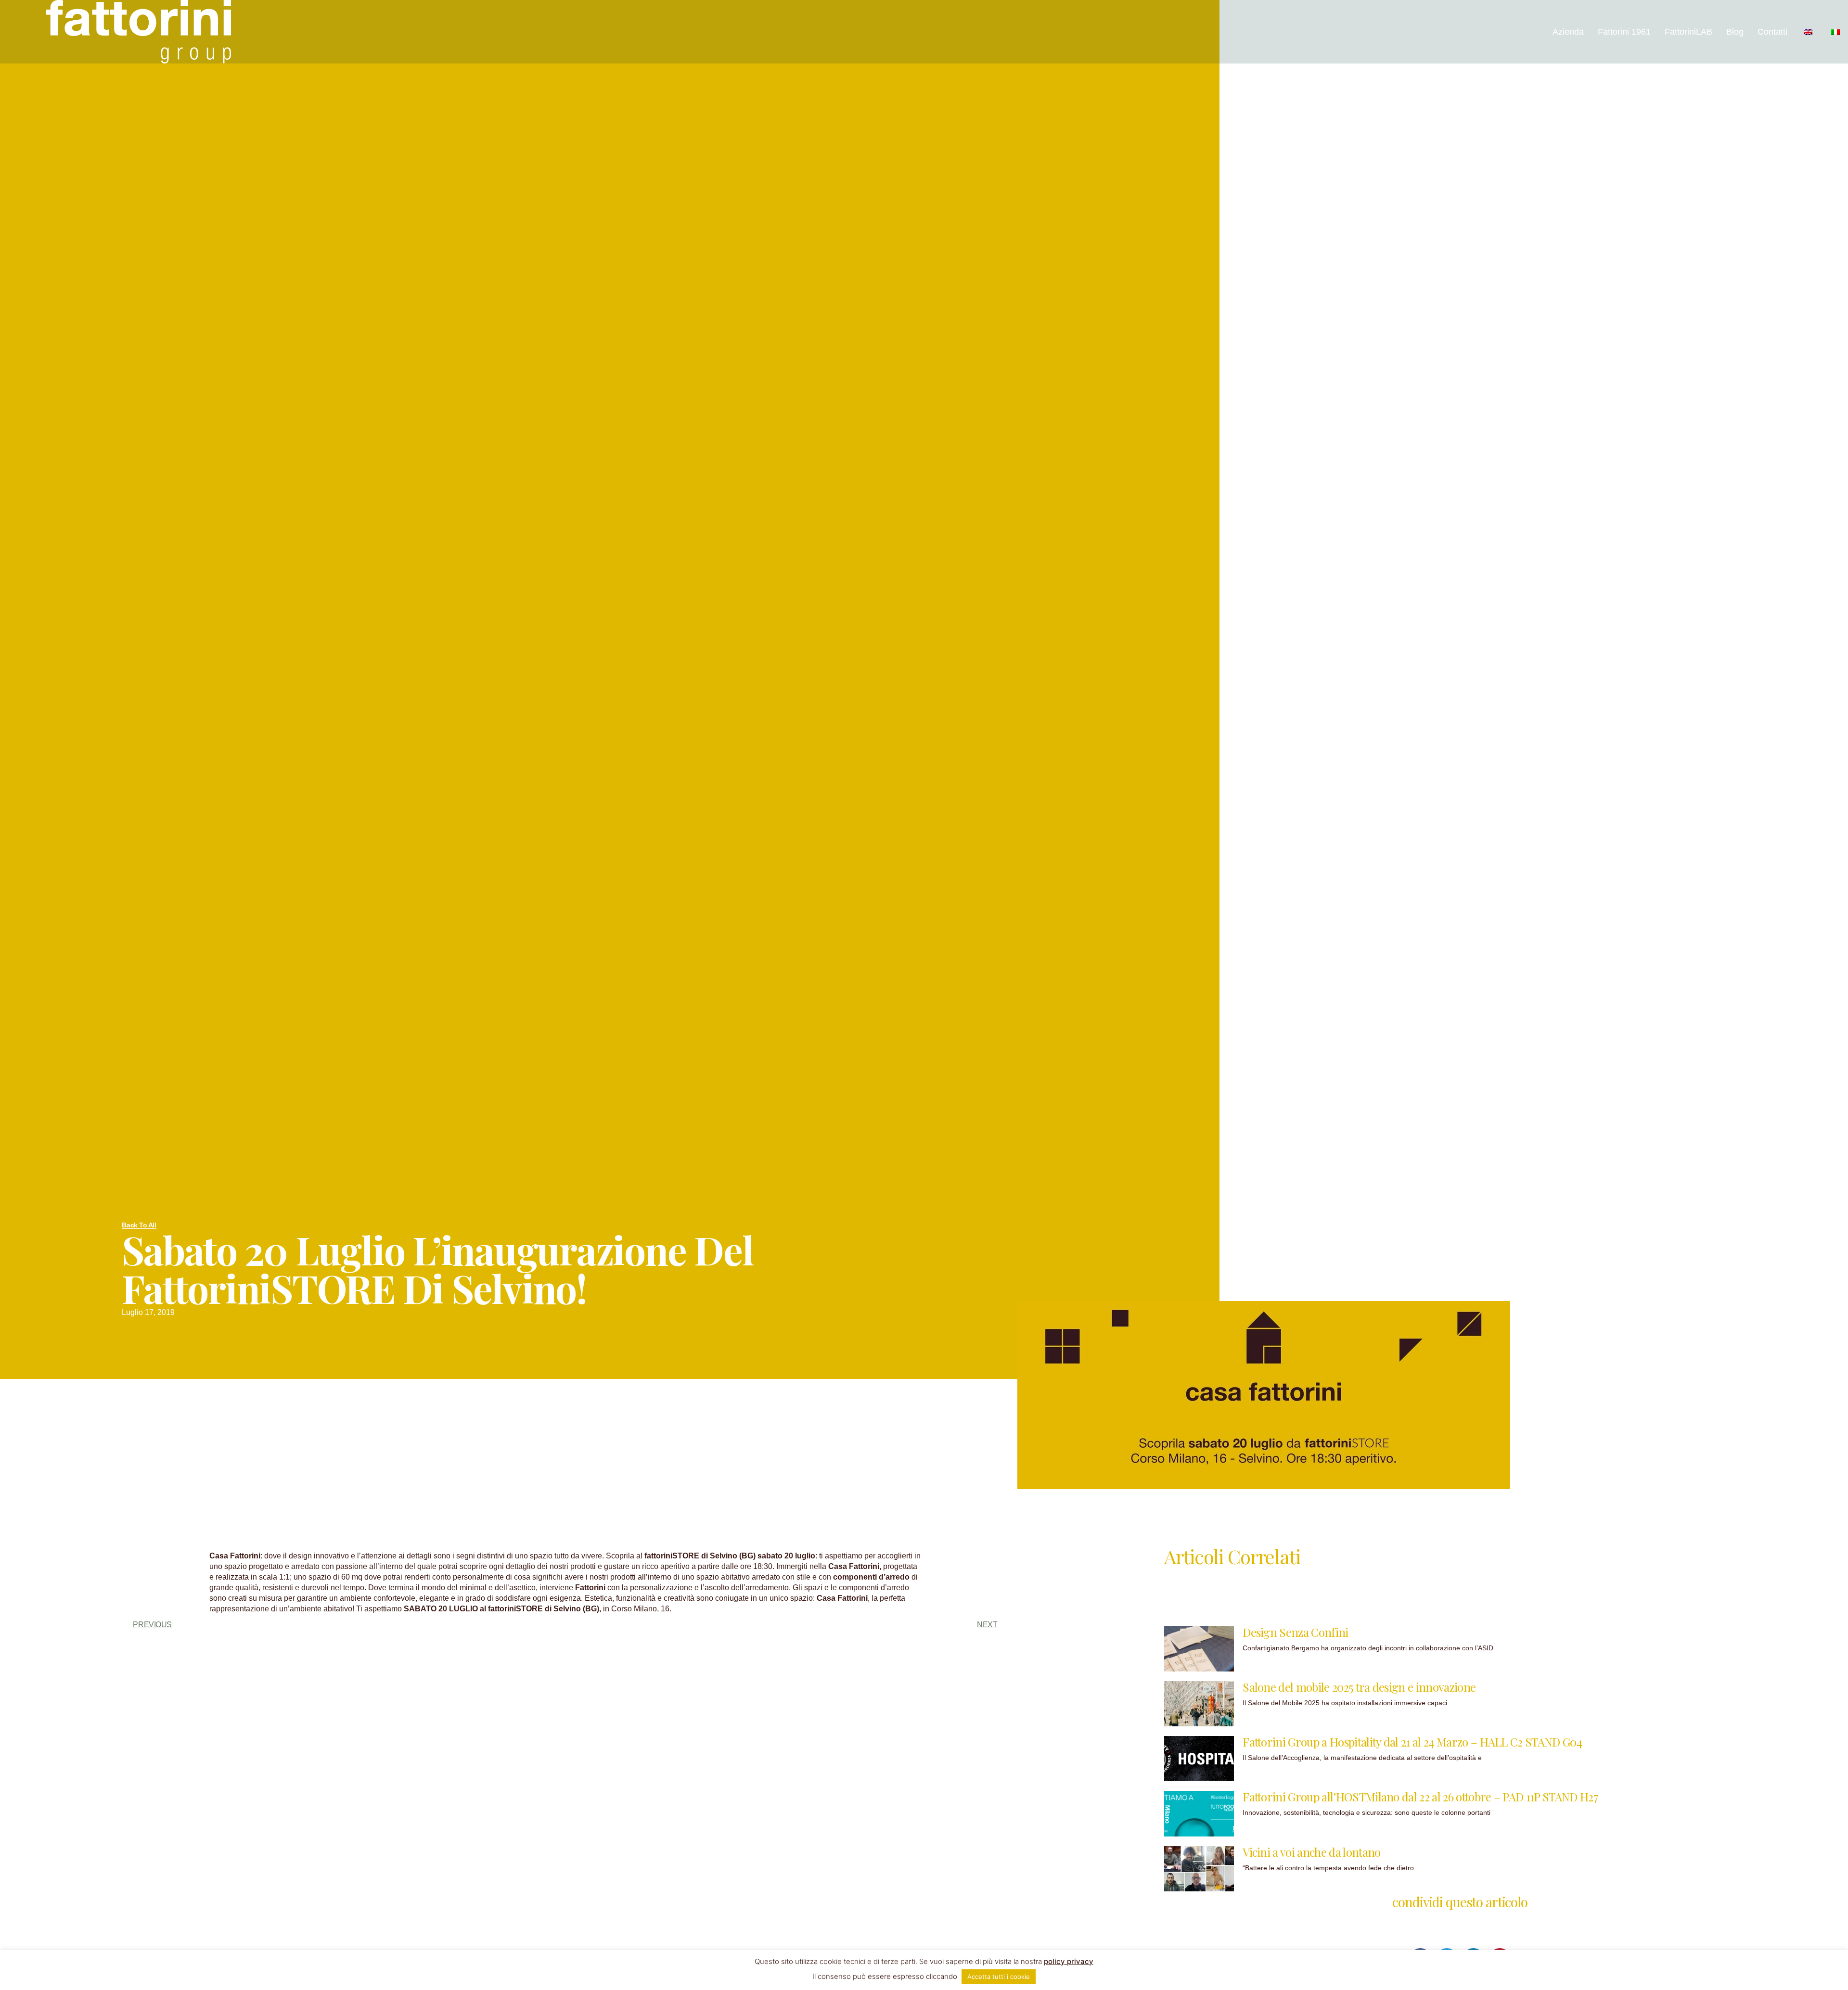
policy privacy (1069, 1961)
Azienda (1568, 32)
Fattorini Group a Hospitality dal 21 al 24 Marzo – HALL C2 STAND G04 (1412, 1742)
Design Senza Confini (1295, 1632)
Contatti (1772, 32)
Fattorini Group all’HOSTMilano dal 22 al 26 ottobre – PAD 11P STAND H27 (1420, 1797)
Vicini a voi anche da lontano (1311, 1852)
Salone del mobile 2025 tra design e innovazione (1359, 1687)
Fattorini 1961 (1624, 32)
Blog (1735, 32)
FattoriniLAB (1688, 32)
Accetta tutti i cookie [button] (999, 1977)
